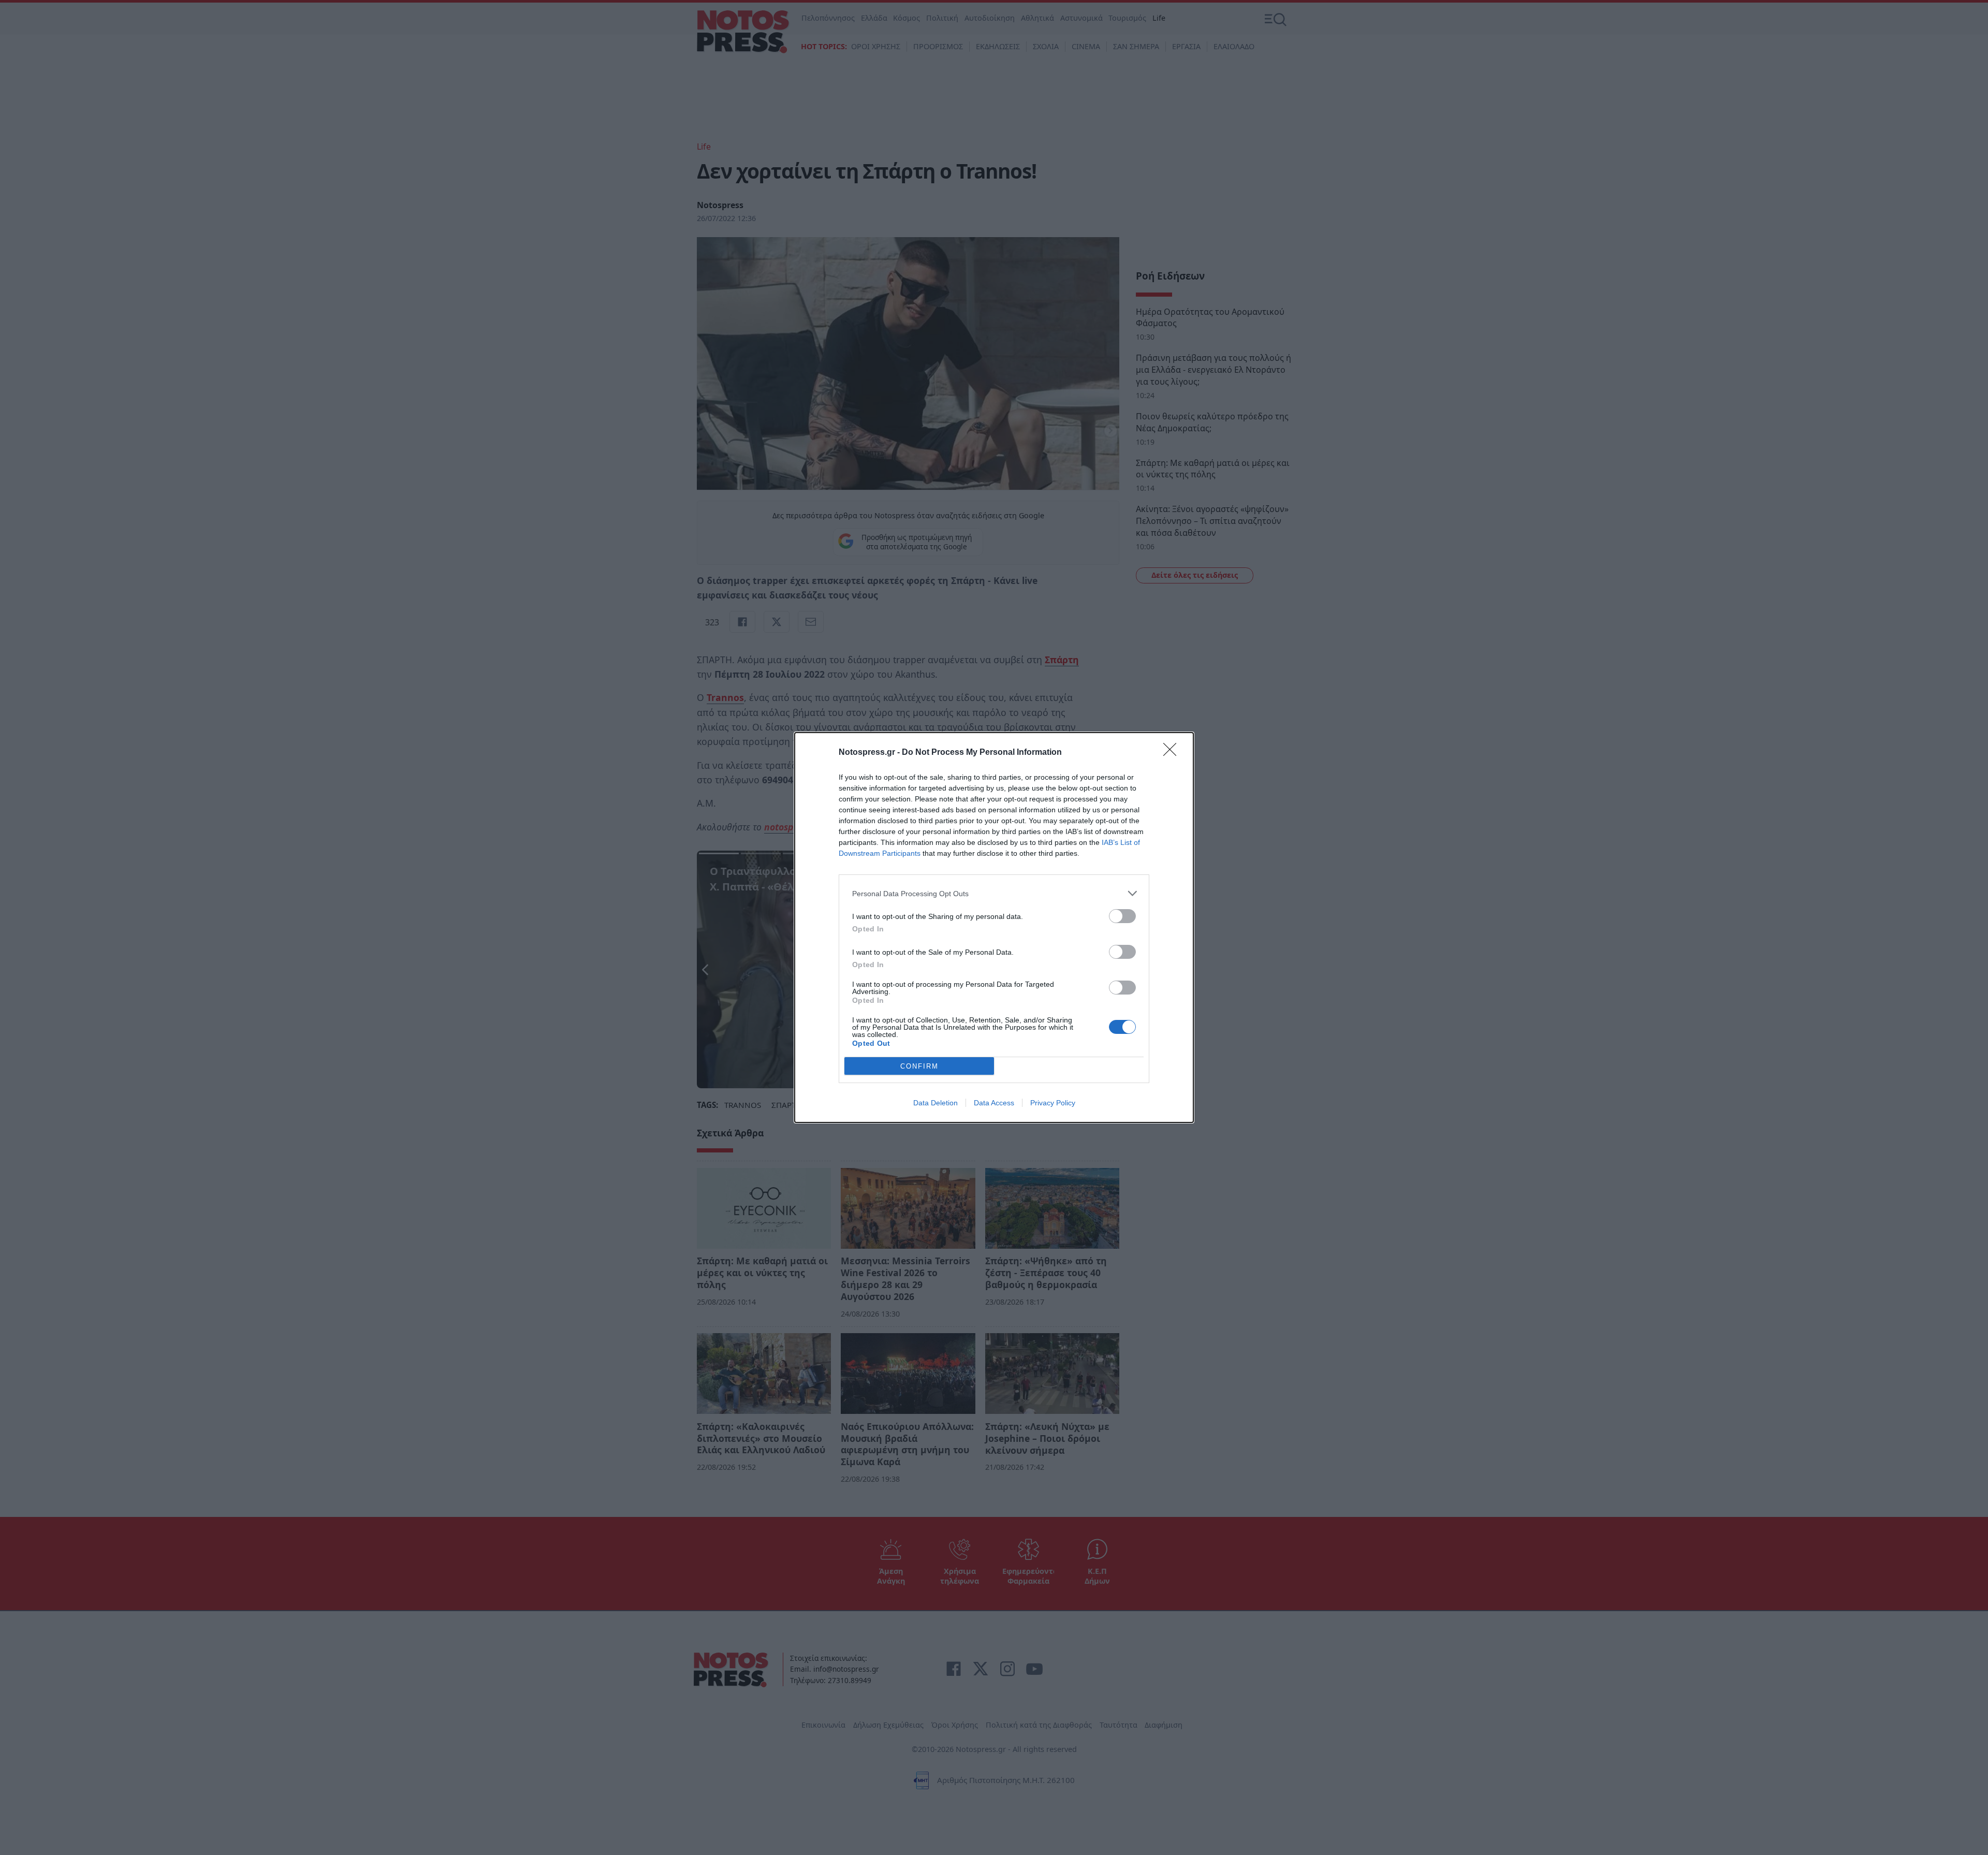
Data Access (994, 1103)
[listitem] (994, 893)
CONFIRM (919, 1066)
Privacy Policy (1053, 1103)
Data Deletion (935, 1103)
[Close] (1173, 753)
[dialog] (994, 927)
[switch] (1122, 916)
